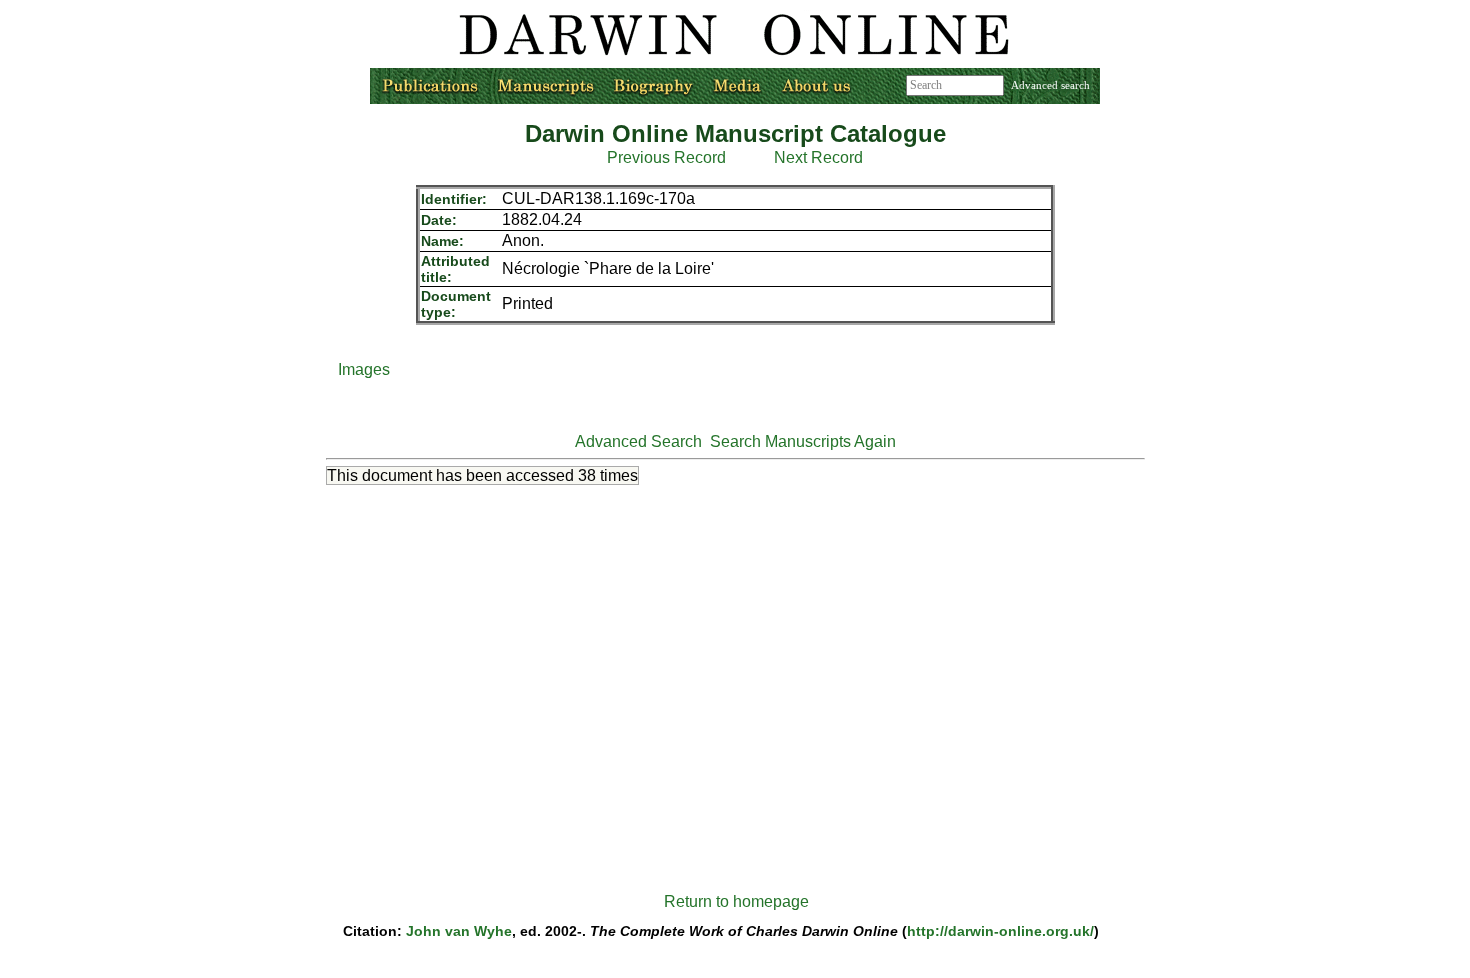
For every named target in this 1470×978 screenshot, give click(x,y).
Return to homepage (736, 901)
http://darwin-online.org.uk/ (1000, 931)
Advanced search (1050, 85)
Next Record (818, 157)
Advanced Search (638, 441)
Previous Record (666, 157)
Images (364, 369)
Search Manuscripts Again (803, 441)
